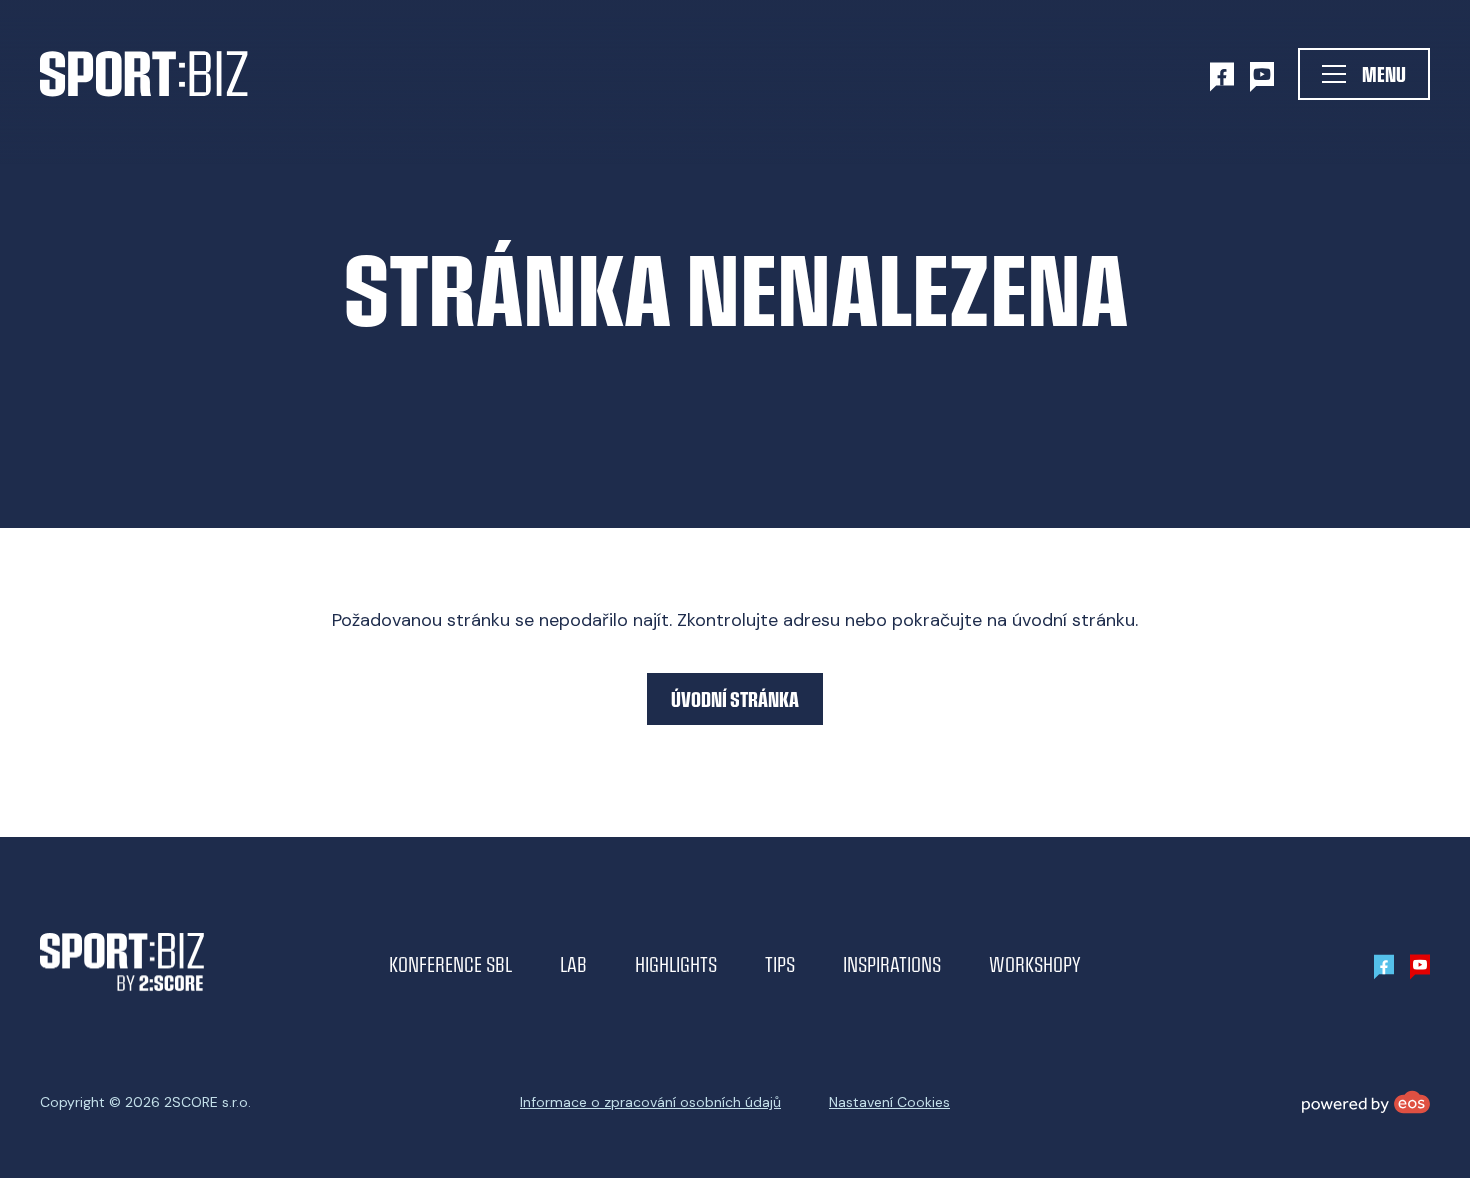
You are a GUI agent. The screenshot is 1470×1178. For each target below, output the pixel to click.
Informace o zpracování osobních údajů (650, 1102)
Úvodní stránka (735, 698)
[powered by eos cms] (1366, 1102)
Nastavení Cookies (889, 1102)
